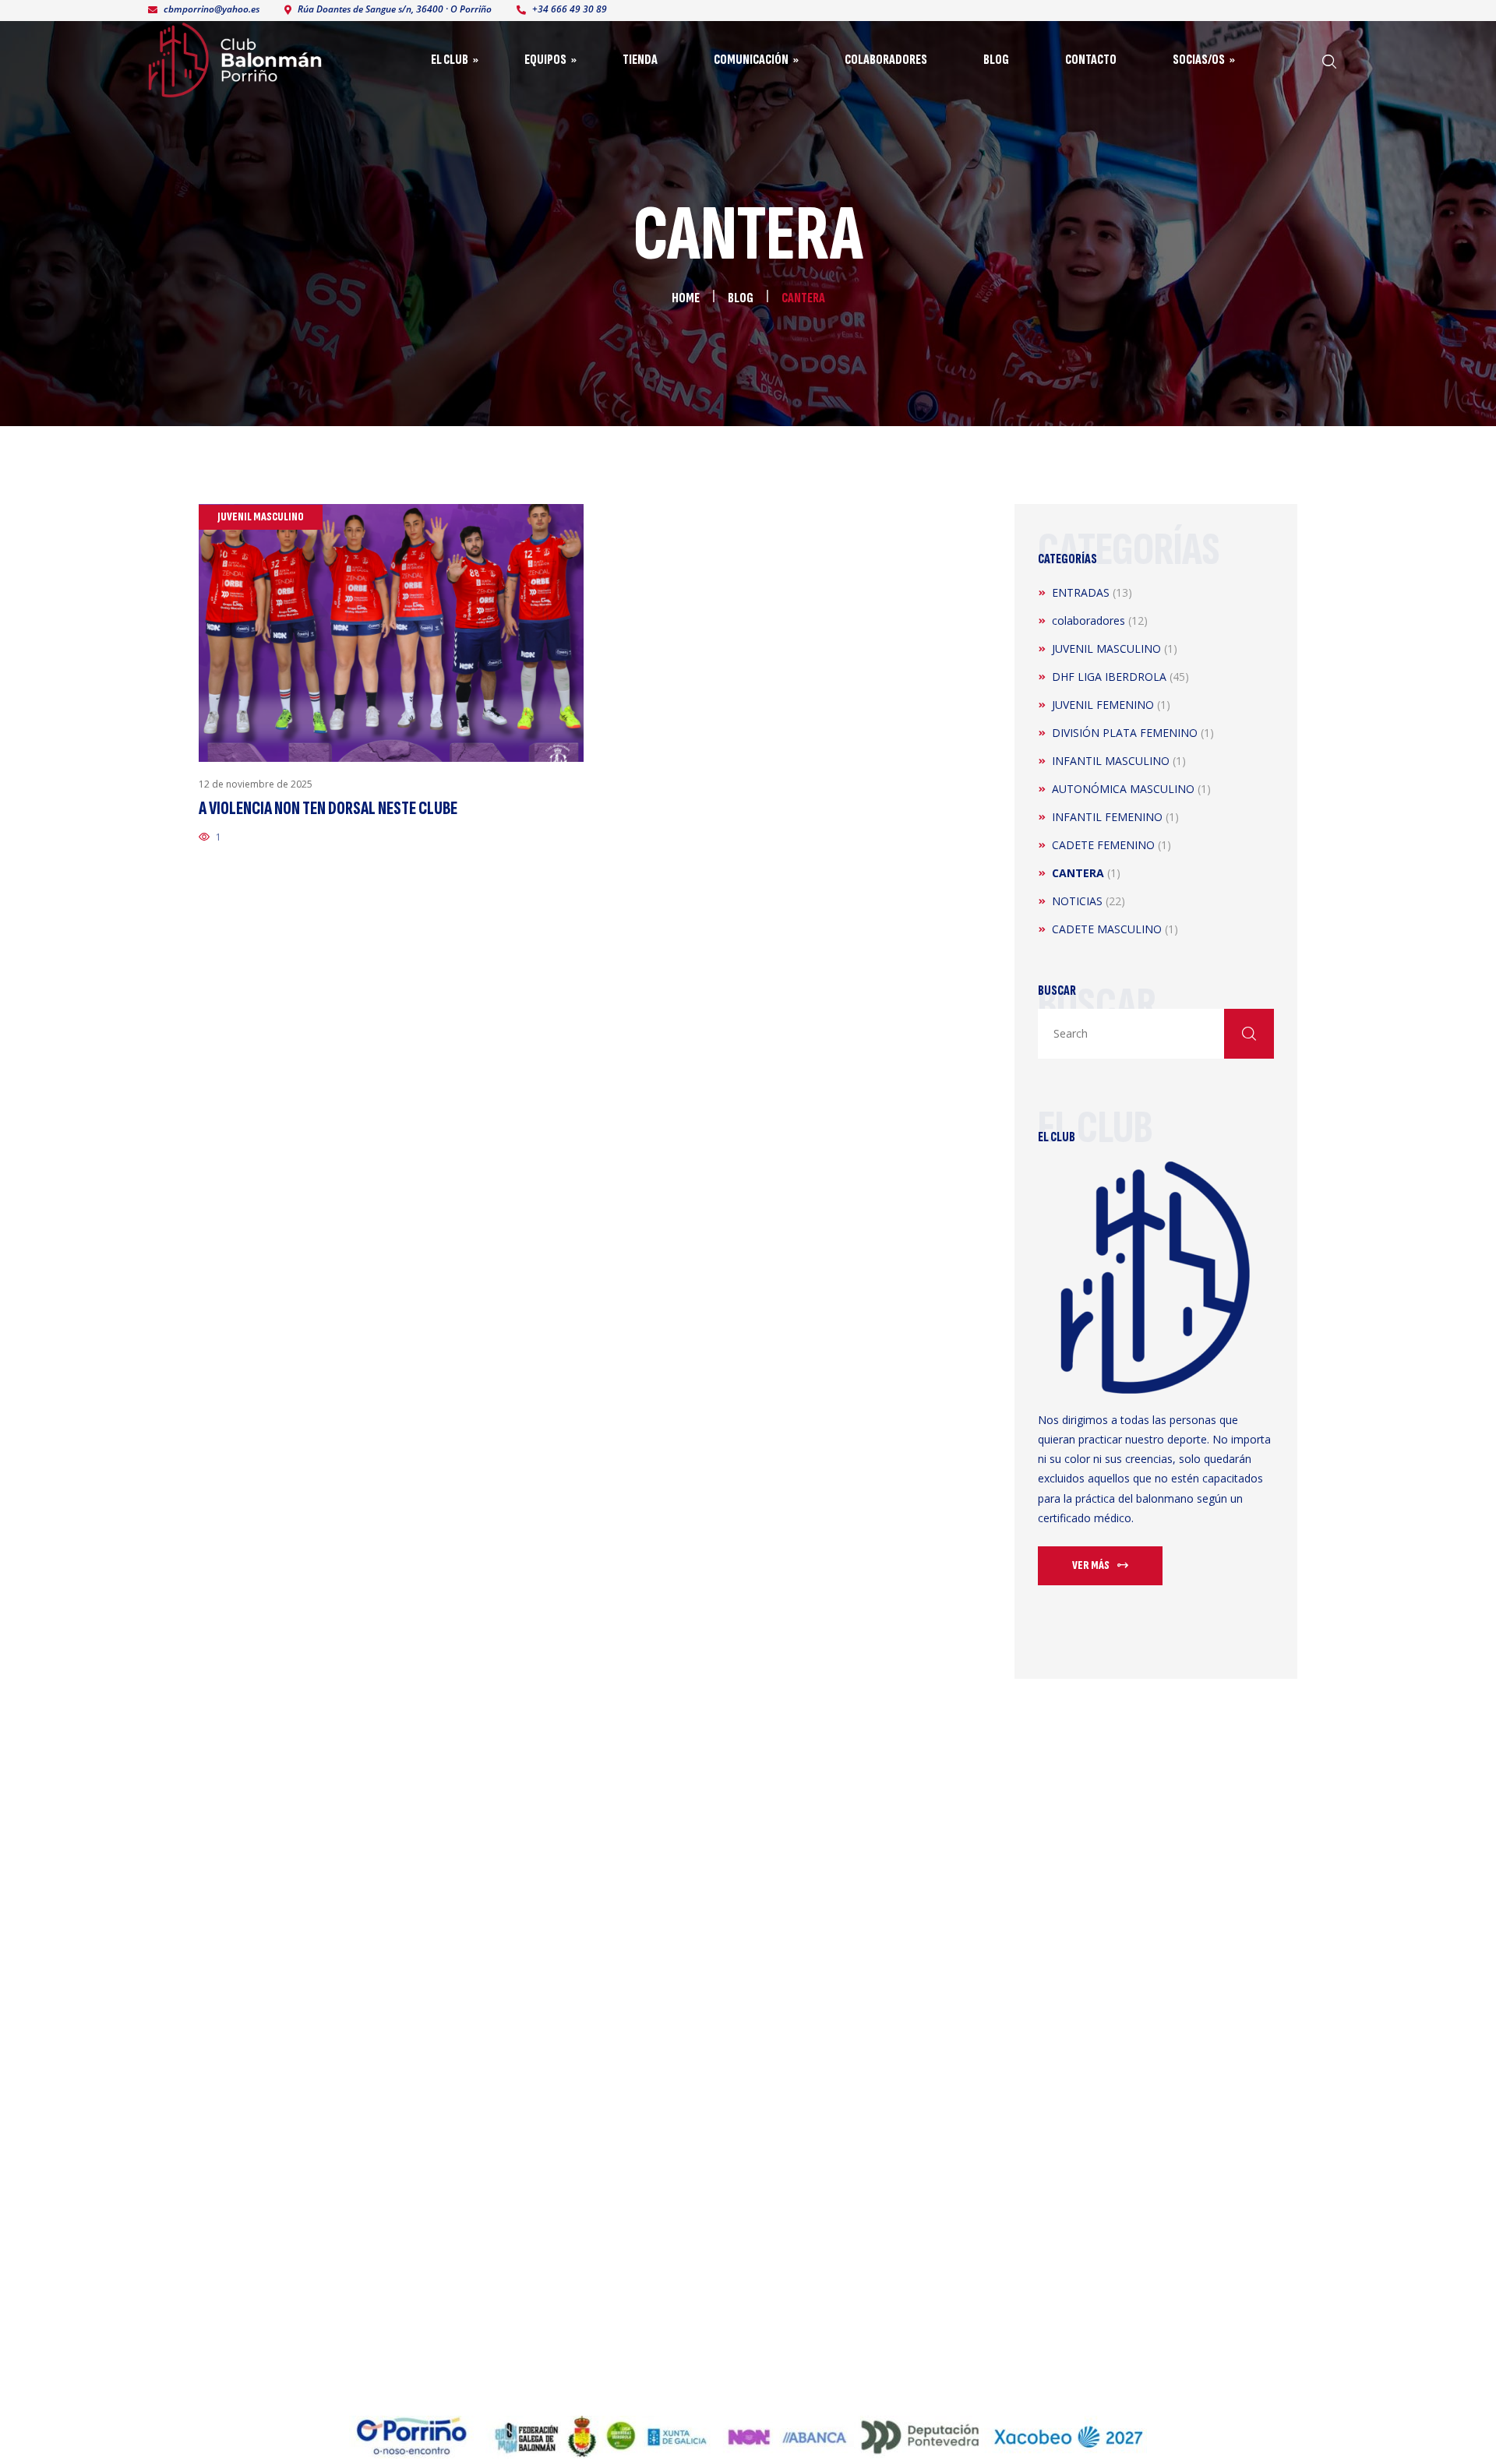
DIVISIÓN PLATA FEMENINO (1125, 733)
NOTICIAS (1077, 901)
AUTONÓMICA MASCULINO (1123, 789)
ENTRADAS (1081, 592)
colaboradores (1088, 620)
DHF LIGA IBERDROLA (1109, 677)
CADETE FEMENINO (1103, 845)
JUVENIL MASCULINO (1106, 649)
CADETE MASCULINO (1107, 929)
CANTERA (1078, 873)
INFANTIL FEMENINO (1107, 817)
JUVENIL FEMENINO (1103, 705)
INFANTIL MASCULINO (1111, 761)
